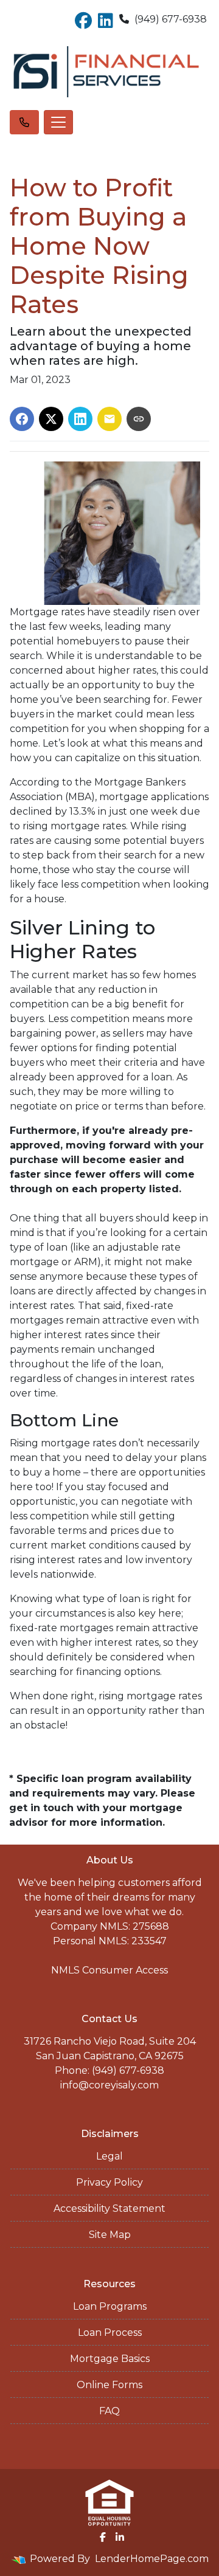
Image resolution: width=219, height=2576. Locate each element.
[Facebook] (103, 2537)
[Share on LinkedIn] (80, 419)
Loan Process (110, 2333)
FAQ (109, 2411)
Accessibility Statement (109, 2208)
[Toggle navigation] (58, 122)
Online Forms (109, 2385)
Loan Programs (110, 2306)
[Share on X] (51, 419)
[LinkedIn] (120, 2537)
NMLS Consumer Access (109, 1970)
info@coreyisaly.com (109, 2085)
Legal (109, 2156)
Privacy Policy (109, 2182)
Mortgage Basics (110, 2359)
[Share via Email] (109, 419)
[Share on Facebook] (22, 419)
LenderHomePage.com (152, 2559)
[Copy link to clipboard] (139, 419)
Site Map (110, 2235)
